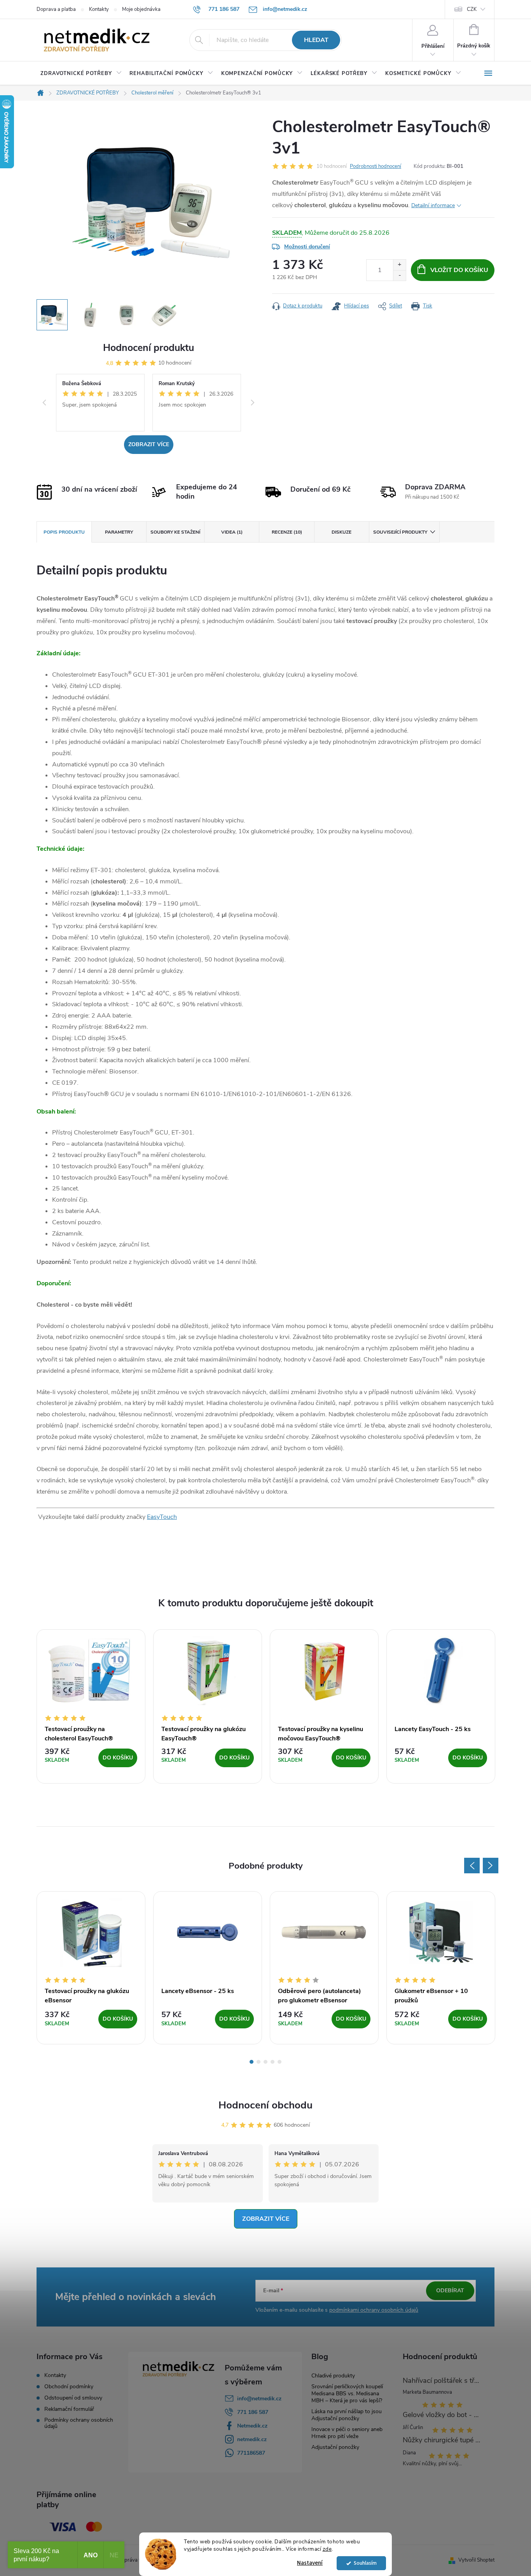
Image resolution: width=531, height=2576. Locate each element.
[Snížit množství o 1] (399, 275)
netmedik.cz (252, 2439)
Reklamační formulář (69, 2409)
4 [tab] (272, 2062)
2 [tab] (259, 2062)
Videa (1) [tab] (232, 532)
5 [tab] (279, 2062)
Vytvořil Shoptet (476, 2560)
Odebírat (450, 2291)
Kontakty (99, 9)
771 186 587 (253, 2412)
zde (327, 2549)
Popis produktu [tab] (64, 532)
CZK (472, 9)
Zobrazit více (149, 444)
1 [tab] (252, 2062)
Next (491, 1866)
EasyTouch (162, 1517)
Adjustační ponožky (335, 2447)
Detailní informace (433, 205)
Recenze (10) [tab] (287, 532)
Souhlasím (365, 2563)
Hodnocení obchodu (265, 2105)
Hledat (316, 40)
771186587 (251, 2453)
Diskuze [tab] (341, 532)
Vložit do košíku (459, 270)
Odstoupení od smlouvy (73, 2398)
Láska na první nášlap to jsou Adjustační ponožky (347, 2415)
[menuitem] (81, 73)
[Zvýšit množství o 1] (399, 265)
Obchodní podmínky (69, 2387)
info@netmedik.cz (259, 2399)
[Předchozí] (44, 403)
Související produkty (400, 532)
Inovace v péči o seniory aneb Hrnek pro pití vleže (347, 2433)
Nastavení (310, 2563)
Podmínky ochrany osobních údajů (79, 2423)
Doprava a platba (56, 9)
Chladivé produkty (333, 2376)
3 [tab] (265, 2062)
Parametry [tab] (119, 532)
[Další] (253, 403)
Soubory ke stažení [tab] (175, 532)
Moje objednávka (141, 9)
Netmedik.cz (252, 2426)
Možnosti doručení (307, 247)
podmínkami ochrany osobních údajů (374, 2310)
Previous (472, 1866)
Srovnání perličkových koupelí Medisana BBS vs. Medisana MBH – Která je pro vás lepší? (347, 2394)
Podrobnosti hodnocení (376, 166)
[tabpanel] (91, 1707)
